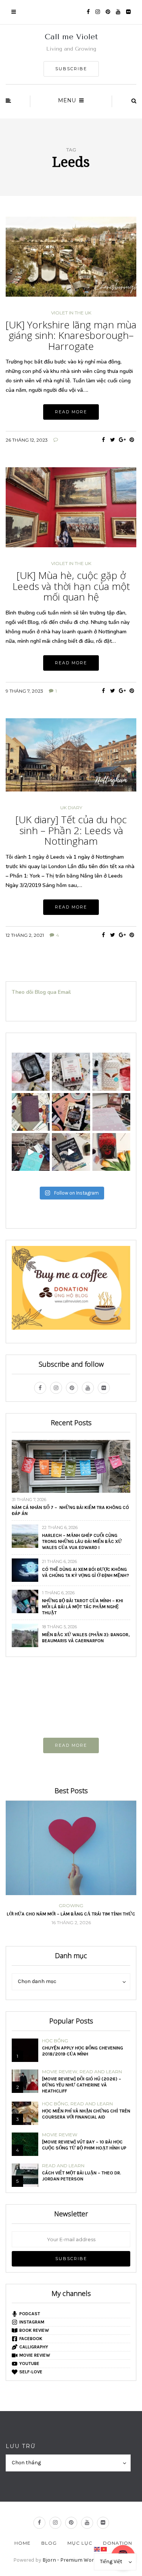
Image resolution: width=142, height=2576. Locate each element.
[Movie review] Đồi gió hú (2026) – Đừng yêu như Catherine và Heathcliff (82, 2085)
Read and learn (101, 2072)
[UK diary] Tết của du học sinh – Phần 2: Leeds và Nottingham (71, 830)
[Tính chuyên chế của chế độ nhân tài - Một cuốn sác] (71, 1072)
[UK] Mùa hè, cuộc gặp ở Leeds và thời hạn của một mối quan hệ (71, 586)
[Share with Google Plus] (122, 440)
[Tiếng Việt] (104, 2549)
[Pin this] (132, 440)
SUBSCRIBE (71, 69)
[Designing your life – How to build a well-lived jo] (31, 1152)
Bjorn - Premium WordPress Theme (86, 2560)
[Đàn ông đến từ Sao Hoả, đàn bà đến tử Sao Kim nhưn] (31, 1072)
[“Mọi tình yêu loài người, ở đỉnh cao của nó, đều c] (31, 1112)
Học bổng (55, 2041)
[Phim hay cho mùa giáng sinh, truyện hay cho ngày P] (111, 1072)
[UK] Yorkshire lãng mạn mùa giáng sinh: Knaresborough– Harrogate (71, 335)
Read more (71, 412)
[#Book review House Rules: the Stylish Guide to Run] (111, 1112)
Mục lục (80, 2543)
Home (23, 2543)
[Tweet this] (113, 440)
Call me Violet (71, 37)
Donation (118, 2543)
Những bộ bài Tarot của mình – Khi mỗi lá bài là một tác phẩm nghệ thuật (83, 1607)
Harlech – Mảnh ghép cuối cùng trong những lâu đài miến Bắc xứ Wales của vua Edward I (82, 1541)
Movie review (60, 2072)
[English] (97, 2549)
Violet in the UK (71, 313)
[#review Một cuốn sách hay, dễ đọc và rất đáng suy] (111, 1152)
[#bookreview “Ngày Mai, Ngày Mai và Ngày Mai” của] (71, 1152)
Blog (49, 2543)
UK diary (71, 808)
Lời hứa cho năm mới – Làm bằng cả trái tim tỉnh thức (71, 1914)
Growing (71, 1906)
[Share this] (103, 440)
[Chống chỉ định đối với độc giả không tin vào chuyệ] (71, 1112)
